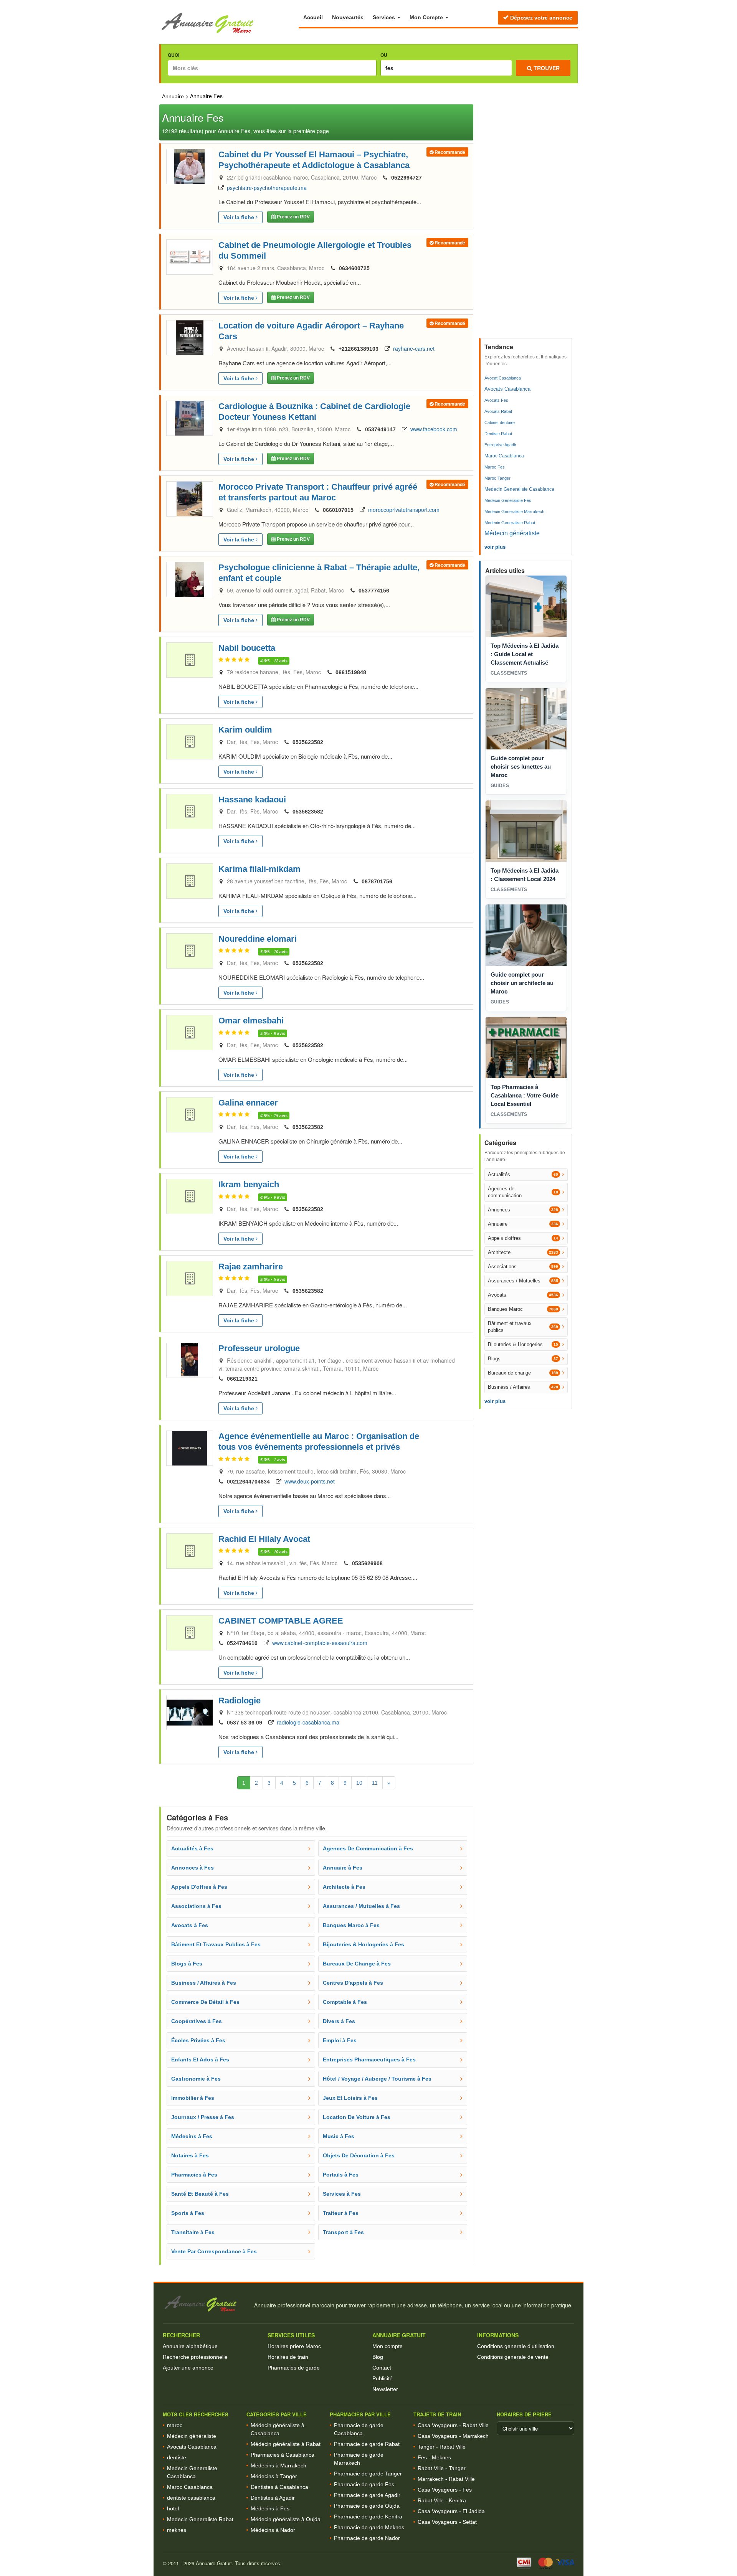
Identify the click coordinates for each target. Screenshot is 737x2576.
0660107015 (338, 510)
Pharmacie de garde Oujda (367, 2506)
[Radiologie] (190, 1713)
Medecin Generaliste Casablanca (519, 489)
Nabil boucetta (247, 648)
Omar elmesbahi (251, 1021)
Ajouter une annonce (188, 2368)
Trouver (546, 68)
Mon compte (388, 2346)
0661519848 (351, 672)
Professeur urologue (259, 1348)
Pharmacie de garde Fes (364, 2484)
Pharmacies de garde (294, 2368)
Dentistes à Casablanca (279, 2487)
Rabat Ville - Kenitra (442, 2500)
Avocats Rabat (498, 411)
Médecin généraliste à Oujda (286, 2519)
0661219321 (242, 1379)
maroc (175, 2425)
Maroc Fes (495, 467)
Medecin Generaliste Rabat (510, 523)
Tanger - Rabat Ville (442, 2447)
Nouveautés (348, 17)
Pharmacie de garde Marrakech (359, 2459)
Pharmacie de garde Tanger (368, 2474)
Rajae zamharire (251, 1267)
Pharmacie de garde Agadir (367, 2495)
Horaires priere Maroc (294, 2346)
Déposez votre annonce (540, 18)
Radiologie (240, 1701)
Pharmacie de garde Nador (367, 2538)
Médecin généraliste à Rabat (286, 2444)
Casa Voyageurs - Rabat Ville (453, 2425)
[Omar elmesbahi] (190, 1033)
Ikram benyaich (249, 1184)
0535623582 (308, 742)
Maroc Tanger (497, 478)
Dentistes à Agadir (273, 2498)
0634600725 (354, 268)
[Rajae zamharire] (190, 1279)
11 (375, 1783)
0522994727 (407, 178)
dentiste (177, 2457)
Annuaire (173, 96)
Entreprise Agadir (500, 445)
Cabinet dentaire (500, 422)
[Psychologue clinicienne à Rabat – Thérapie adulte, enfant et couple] (190, 579)
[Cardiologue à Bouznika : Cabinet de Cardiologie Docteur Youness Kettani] (190, 418)
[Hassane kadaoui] (190, 812)
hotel (173, 2508)
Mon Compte (427, 17)
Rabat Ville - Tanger (442, 2468)
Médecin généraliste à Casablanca (278, 2429)
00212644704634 (248, 1482)
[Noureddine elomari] (190, 951)
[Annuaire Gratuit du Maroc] (229, 23)
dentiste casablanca (191, 2498)
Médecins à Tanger (274, 2476)
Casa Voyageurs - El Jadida (451, 2511)
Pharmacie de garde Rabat (367, 2444)
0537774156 (374, 591)
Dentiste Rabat (498, 434)
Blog (378, 2357)
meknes (177, 2530)
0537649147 (380, 429)
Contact (382, 2368)
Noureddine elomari (258, 939)
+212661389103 (359, 349)
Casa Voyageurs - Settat (447, 2522)
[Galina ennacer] (190, 1115)
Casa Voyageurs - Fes (445, 2490)
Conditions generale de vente (513, 2357)
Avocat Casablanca (503, 378)
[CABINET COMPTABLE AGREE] (190, 1633)
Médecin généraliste (512, 533)
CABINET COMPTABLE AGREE (281, 1621)
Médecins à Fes (270, 2508)
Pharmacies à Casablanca (283, 2455)
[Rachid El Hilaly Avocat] (190, 1551)
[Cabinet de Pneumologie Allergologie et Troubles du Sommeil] (190, 257)
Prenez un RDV (293, 217)
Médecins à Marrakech (278, 2465)
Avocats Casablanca (507, 389)
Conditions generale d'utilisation (516, 2346)
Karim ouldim (245, 730)
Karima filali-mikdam (259, 869)
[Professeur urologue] (190, 1360)
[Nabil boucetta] (190, 660)
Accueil (313, 17)
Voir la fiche (240, 217)
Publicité (383, 2378)
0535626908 (367, 1563)
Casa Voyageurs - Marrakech (453, 2436)
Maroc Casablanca (504, 456)
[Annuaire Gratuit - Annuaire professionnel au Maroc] (205, 2304)
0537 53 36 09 (245, 1723)
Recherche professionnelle (195, 2357)
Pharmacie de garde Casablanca (359, 2429)
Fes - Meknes (434, 2457)
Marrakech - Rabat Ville (446, 2479)
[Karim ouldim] (190, 742)
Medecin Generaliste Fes (508, 500)
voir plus (495, 547)
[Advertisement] (527, 219)
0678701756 (377, 881)
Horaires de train (288, 2357)
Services (385, 17)
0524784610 (242, 1643)
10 (359, 1783)
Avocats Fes (496, 400)
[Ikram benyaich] (190, 1196)
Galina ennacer (248, 1103)
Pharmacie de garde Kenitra (368, 2517)
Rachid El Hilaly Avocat (264, 1539)
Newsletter (385, 2389)
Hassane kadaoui (252, 800)
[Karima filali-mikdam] (190, 881)
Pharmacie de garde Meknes (369, 2527)
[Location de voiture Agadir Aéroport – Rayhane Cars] (190, 338)
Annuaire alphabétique (190, 2346)
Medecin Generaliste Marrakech (514, 512)
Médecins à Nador (273, 2530)
